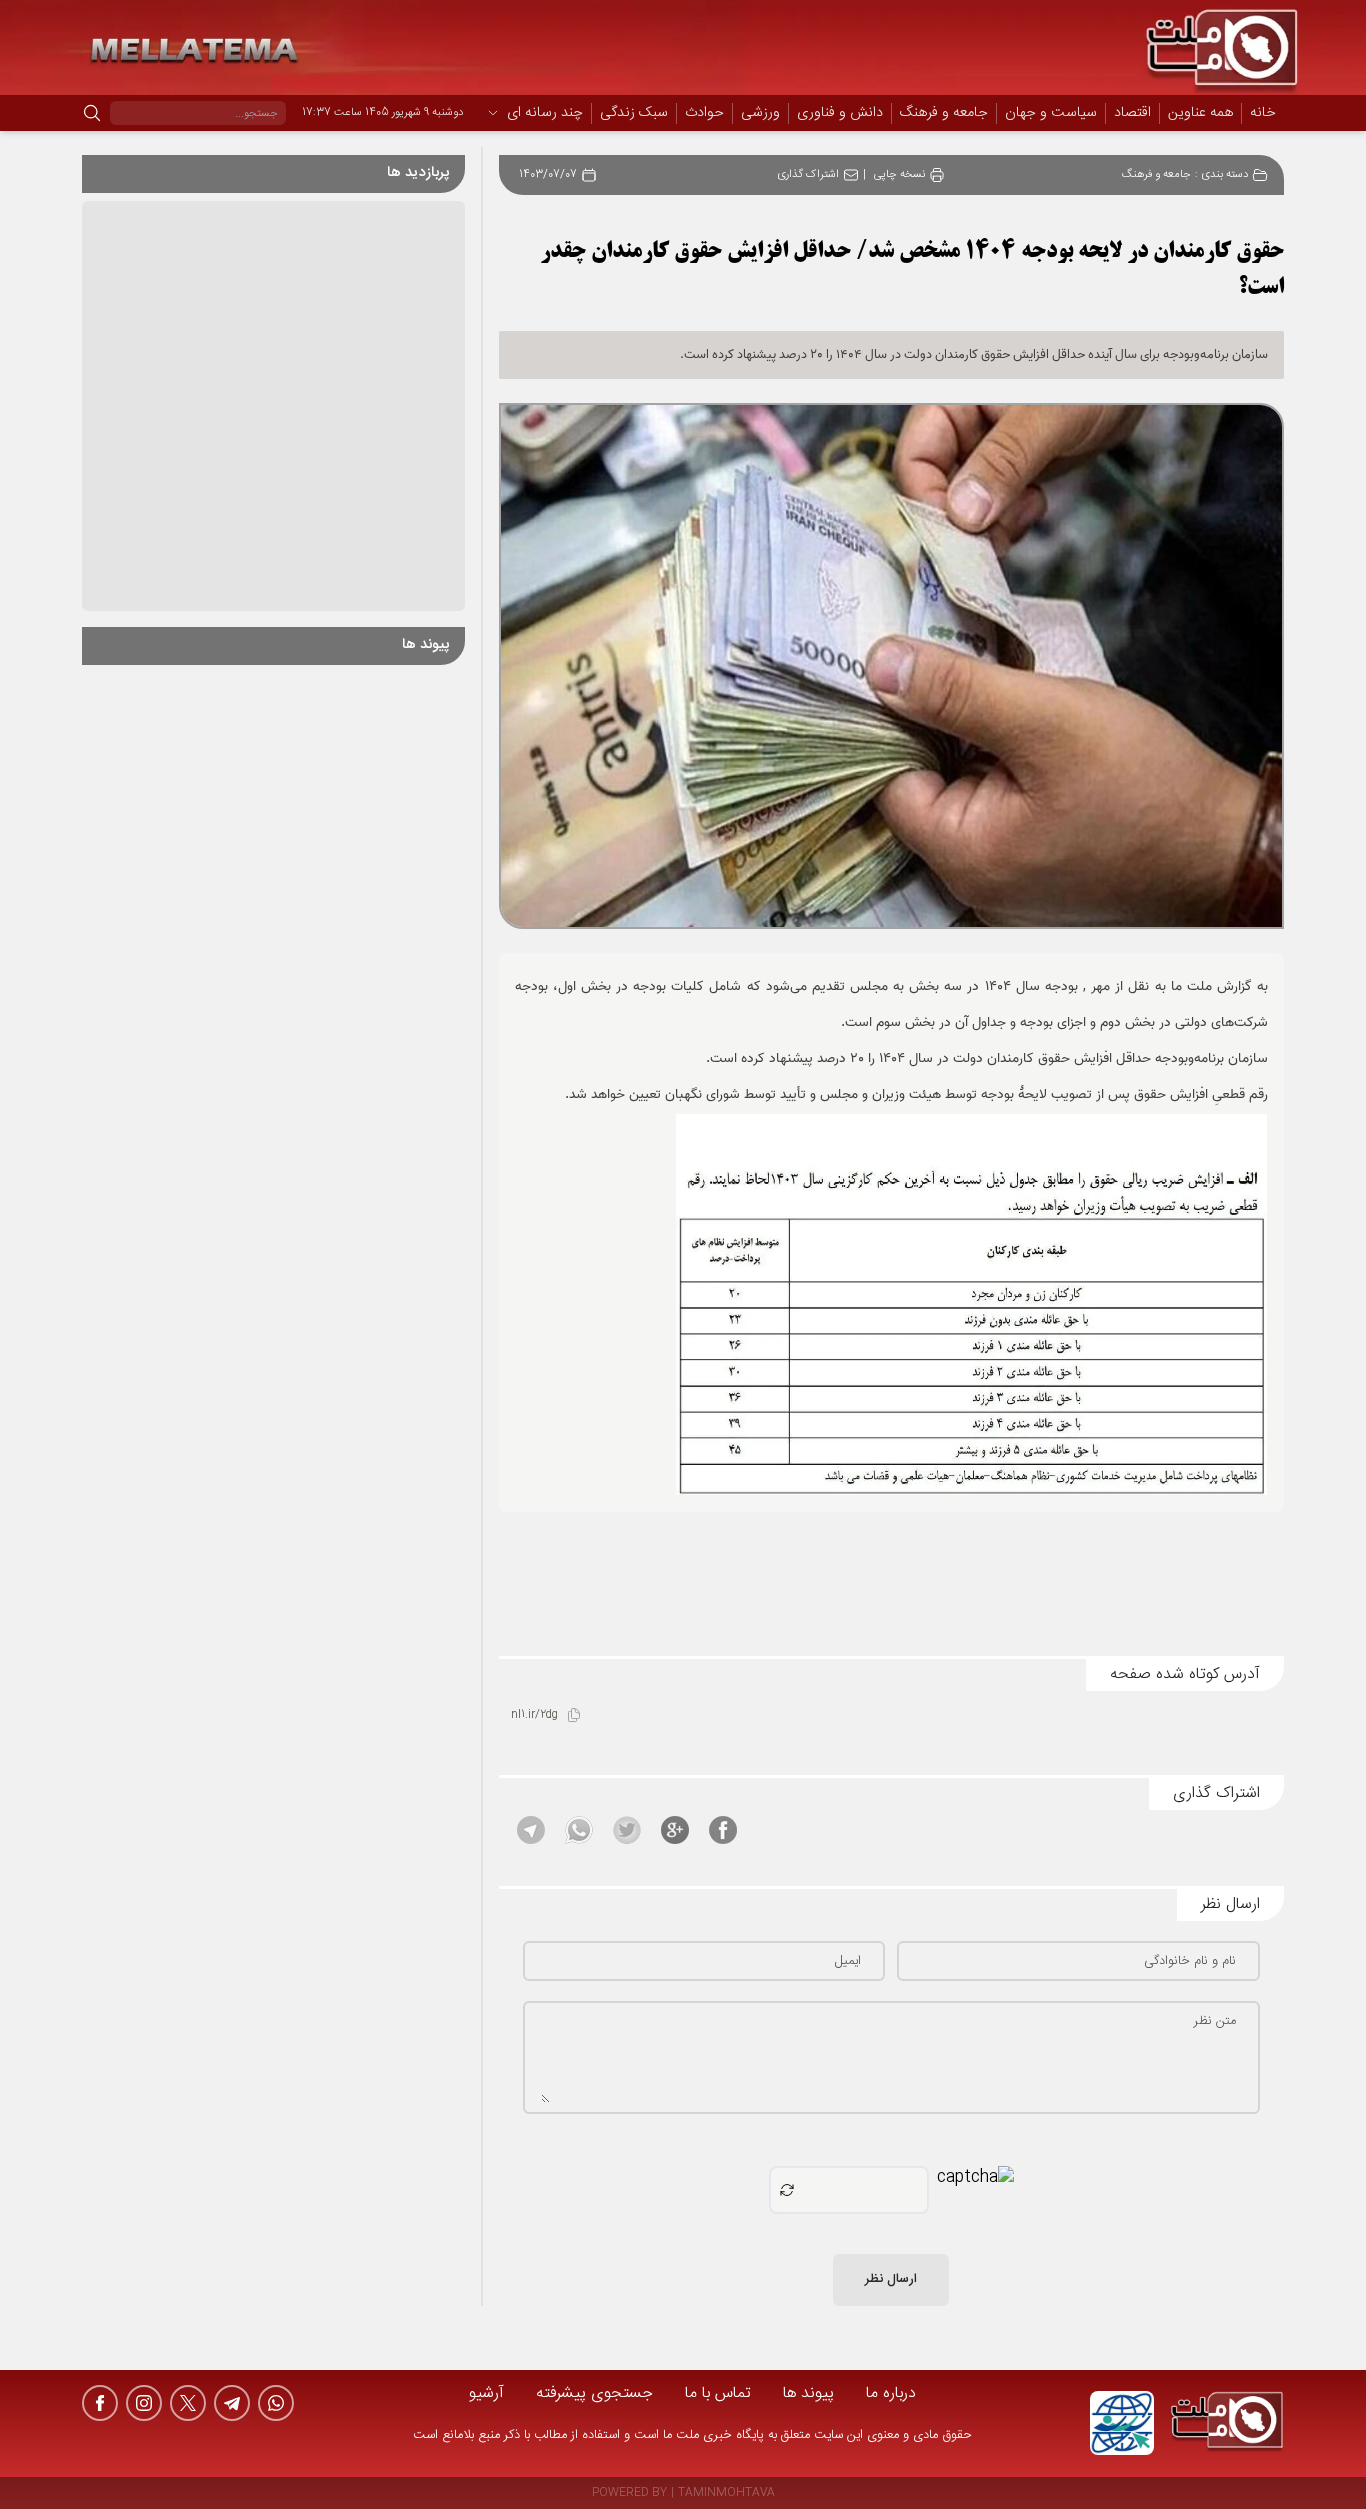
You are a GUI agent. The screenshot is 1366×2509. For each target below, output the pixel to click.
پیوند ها (808, 2393)
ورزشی (760, 114)
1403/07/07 (548, 175)
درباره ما (891, 2393)
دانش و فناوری (840, 114)
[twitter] (188, 2403)
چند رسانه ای (545, 114)
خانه (1263, 113)
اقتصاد (1132, 114)
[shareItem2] (675, 1830)
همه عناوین (1200, 113)
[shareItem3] (627, 1830)
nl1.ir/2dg (534, 1715)
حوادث (704, 114)
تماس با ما (718, 2393)
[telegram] (232, 2403)
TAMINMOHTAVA (726, 2493)
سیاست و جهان (1051, 114)
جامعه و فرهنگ (944, 114)
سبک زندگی (634, 114)
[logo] (1227, 2423)
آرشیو (486, 2393)
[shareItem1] (723, 1830)
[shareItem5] (531, 1830)
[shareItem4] (579, 1830)
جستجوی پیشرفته (594, 2393)
